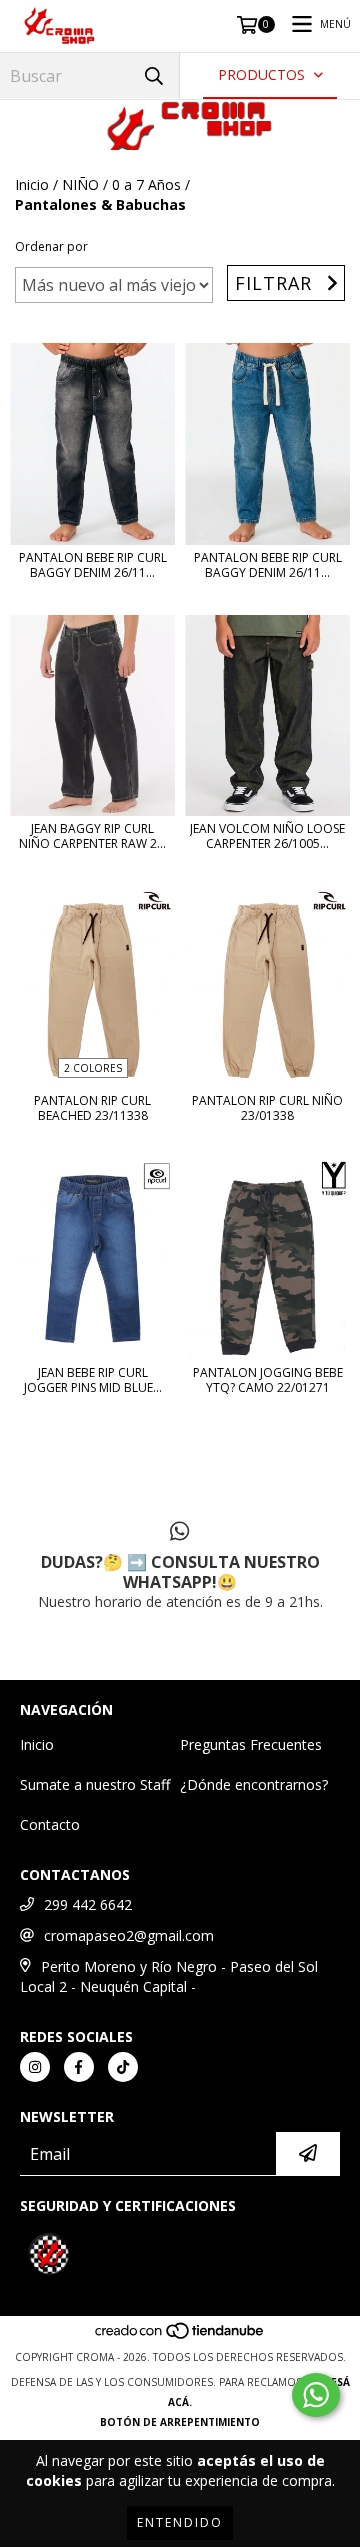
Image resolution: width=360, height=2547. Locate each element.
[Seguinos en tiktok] (123, 2067)
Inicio (32, 184)
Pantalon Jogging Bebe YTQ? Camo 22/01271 (268, 1380)
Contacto (50, 1824)
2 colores (93, 1068)
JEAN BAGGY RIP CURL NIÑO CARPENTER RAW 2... (92, 836)
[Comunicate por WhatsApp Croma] (316, 2395)
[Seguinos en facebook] (79, 2067)
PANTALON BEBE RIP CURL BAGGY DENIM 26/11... (93, 565)
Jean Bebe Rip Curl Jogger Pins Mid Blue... (93, 1380)
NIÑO (80, 184)
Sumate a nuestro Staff (95, 1784)
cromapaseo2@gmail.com (129, 1935)
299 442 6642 (88, 1904)
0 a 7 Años (146, 184)
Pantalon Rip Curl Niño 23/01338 (267, 1108)
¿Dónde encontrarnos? (254, 1784)
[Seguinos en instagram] (35, 2067)
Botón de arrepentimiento (180, 2422)
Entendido (180, 2522)
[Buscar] (154, 75)
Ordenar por (51, 246)
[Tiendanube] (180, 2337)
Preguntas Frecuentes (251, 1744)
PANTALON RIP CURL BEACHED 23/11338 (92, 1108)
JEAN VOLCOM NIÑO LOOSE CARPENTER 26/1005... (267, 836)
